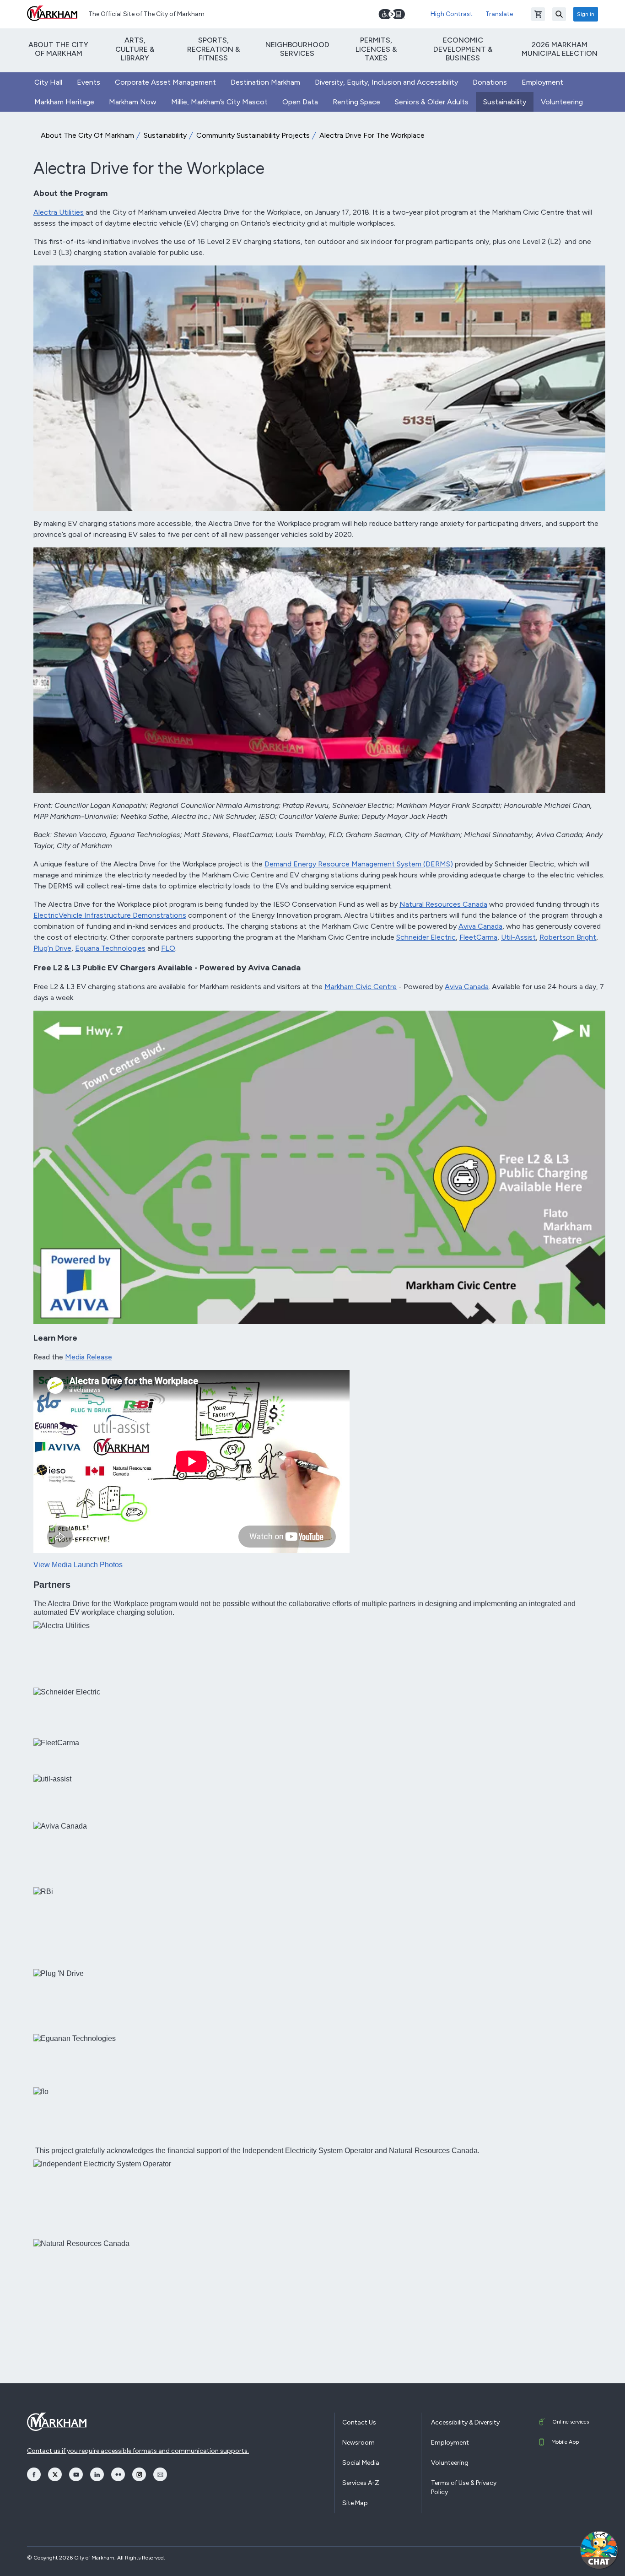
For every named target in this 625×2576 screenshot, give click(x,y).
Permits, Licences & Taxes (376, 49)
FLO (168, 948)
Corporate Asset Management (165, 82)
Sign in (586, 14)
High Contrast (452, 14)
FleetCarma (478, 937)
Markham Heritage (64, 102)
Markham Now (133, 102)
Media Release (89, 1357)
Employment (542, 82)
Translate (499, 14)
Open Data (300, 102)
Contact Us (359, 2422)
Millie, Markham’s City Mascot (219, 102)
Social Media (361, 2463)
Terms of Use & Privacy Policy (464, 2487)
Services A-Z (361, 2483)
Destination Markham (265, 82)
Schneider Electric (426, 937)
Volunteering (562, 102)
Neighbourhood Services (297, 49)
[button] (599, 2550)
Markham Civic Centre (361, 987)
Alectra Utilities (59, 212)
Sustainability (505, 102)
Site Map (355, 2503)
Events (89, 82)
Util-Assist (518, 937)
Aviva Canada (480, 926)
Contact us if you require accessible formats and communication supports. (138, 2451)
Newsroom (358, 2443)
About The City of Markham (58, 49)
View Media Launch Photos (78, 1565)
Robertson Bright (568, 937)
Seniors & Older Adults (432, 102)
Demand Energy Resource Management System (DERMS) (359, 864)
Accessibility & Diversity (465, 2422)
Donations (490, 82)
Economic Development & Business (463, 49)
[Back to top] (555, 2560)
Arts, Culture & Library (135, 49)
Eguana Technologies (110, 948)
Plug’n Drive (52, 948)
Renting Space (356, 102)
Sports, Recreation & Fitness (213, 49)
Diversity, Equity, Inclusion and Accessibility (386, 82)
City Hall (48, 82)
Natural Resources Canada (443, 904)
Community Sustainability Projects (253, 135)
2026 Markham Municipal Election (560, 49)
